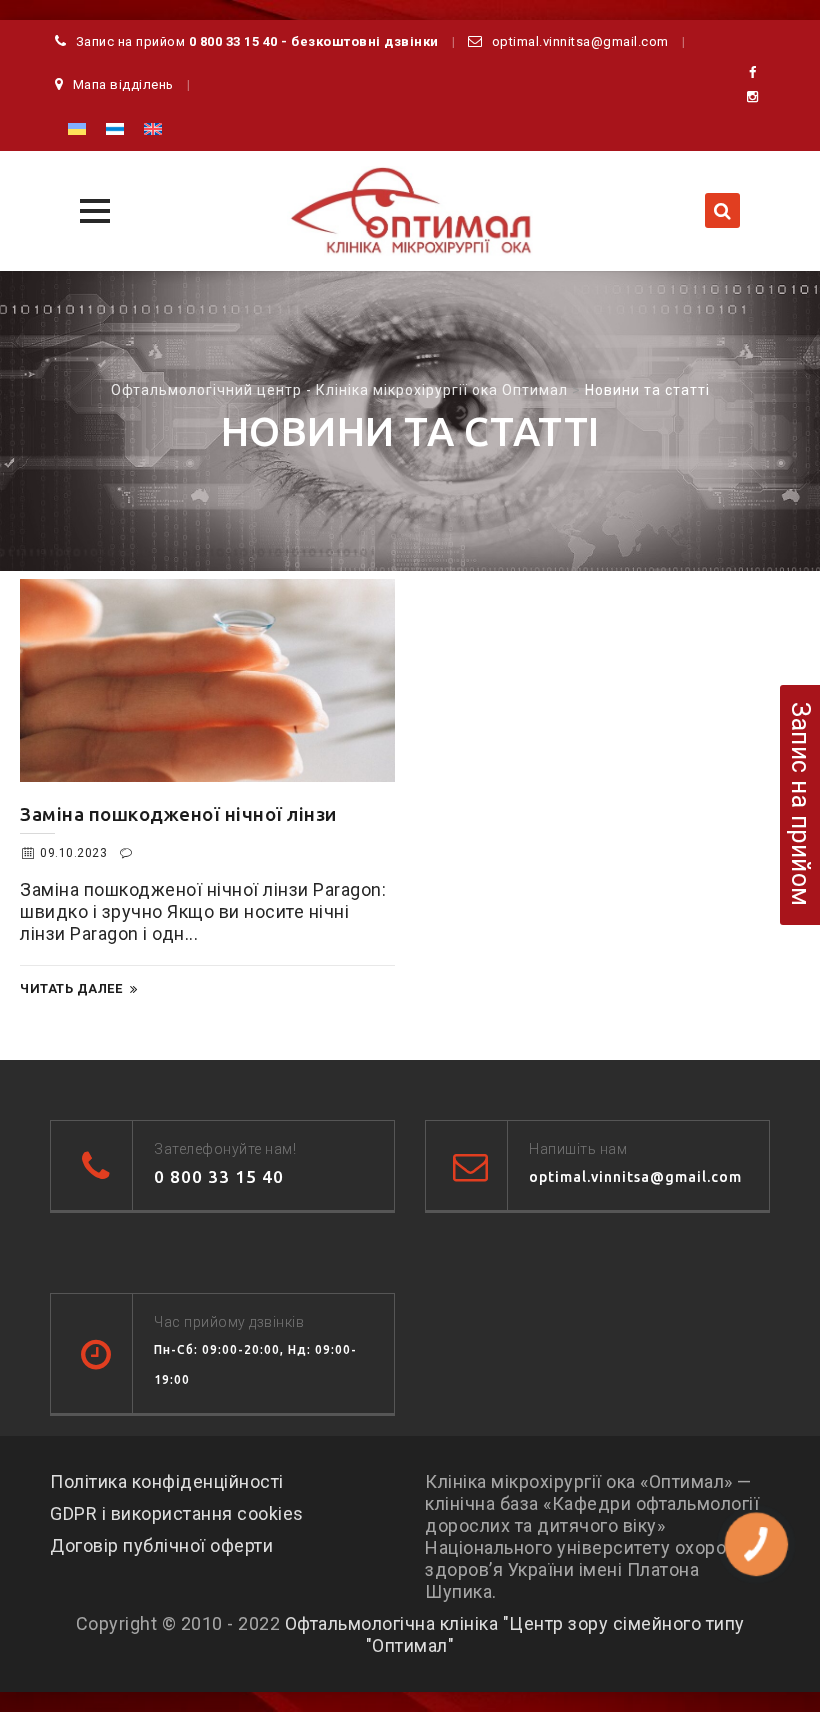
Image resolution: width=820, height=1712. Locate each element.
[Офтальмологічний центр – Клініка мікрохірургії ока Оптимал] (410, 211)
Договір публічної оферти (161, 1545)
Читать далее (71, 988)
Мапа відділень (123, 84)
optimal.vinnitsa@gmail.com (580, 41)
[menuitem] (77, 128)
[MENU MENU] (92, 208)
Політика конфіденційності (167, 1481)
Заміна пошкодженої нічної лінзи (178, 814)
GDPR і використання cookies (177, 1513)
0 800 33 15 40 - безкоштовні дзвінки (314, 41)
